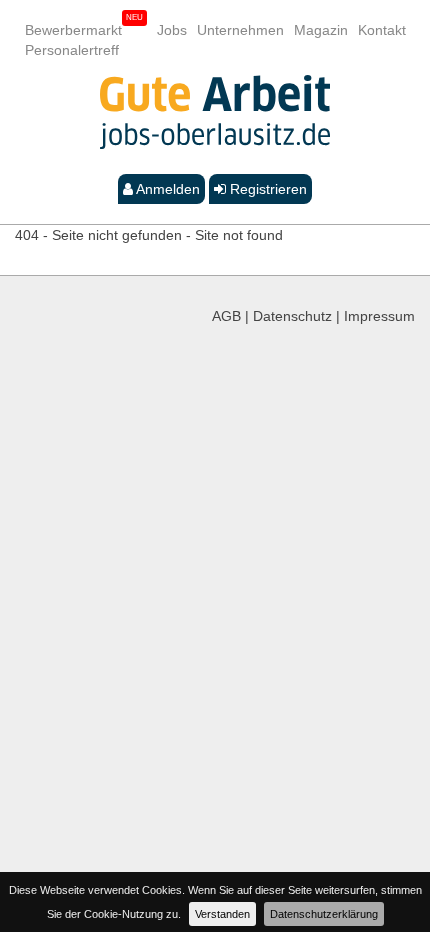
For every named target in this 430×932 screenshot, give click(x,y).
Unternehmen (240, 30)
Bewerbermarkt (73, 30)
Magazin (321, 30)
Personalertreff (72, 50)
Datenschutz (292, 316)
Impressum (379, 316)
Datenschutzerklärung (324, 914)
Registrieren (266, 189)
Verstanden (222, 914)
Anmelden (166, 189)
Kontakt (382, 30)
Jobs (172, 30)
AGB (226, 316)
